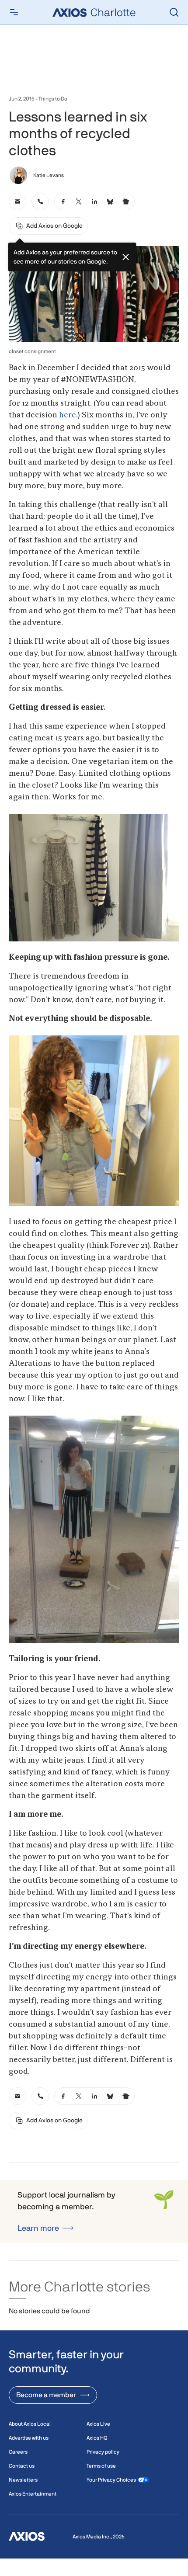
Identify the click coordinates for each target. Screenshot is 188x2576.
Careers (18, 2452)
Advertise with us (29, 2438)
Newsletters (23, 2480)
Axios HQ (97, 2438)
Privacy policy (103, 2452)
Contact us (22, 2466)
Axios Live (98, 2424)
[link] (17, 201)
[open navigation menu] (14, 12)
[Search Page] (174, 12)
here (68, 415)
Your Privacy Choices (111, 2480)
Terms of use (101, 2466)
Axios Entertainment (33, 2494)
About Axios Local (30, 2424)
